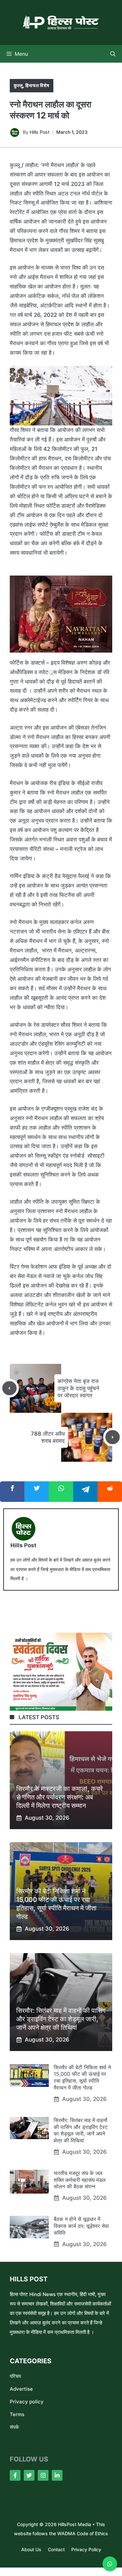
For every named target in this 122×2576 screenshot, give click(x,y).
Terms (17, 2414)
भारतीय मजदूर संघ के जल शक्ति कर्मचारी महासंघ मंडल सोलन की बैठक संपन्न (80, 2180)
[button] (113, 54)
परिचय (15, 2376)
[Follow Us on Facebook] (15, 2475)
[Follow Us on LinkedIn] (57, 2475)
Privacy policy (27, 2402)
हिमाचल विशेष (37, 85)
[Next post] (113, 1437)
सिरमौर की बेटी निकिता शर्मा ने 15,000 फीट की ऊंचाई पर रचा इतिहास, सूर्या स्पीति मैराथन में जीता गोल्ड (82, 2077)
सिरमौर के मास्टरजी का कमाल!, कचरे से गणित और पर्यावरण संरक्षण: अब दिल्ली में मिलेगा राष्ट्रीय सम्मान (60, 1797)
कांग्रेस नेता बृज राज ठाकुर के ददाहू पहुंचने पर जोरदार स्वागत (78, 1388)
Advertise (21, 2389)
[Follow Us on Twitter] (29, 2475)
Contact (56, 2549)
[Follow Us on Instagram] (43, 2475)
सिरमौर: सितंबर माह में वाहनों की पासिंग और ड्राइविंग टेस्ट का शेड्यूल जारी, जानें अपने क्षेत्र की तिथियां (61, 2019)
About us (31, 2549)
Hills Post (40, 132)
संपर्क (14, 2427)
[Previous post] (9, 1388)
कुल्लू (18, 85)
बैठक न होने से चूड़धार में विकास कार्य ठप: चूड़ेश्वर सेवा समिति (81, 2226)
